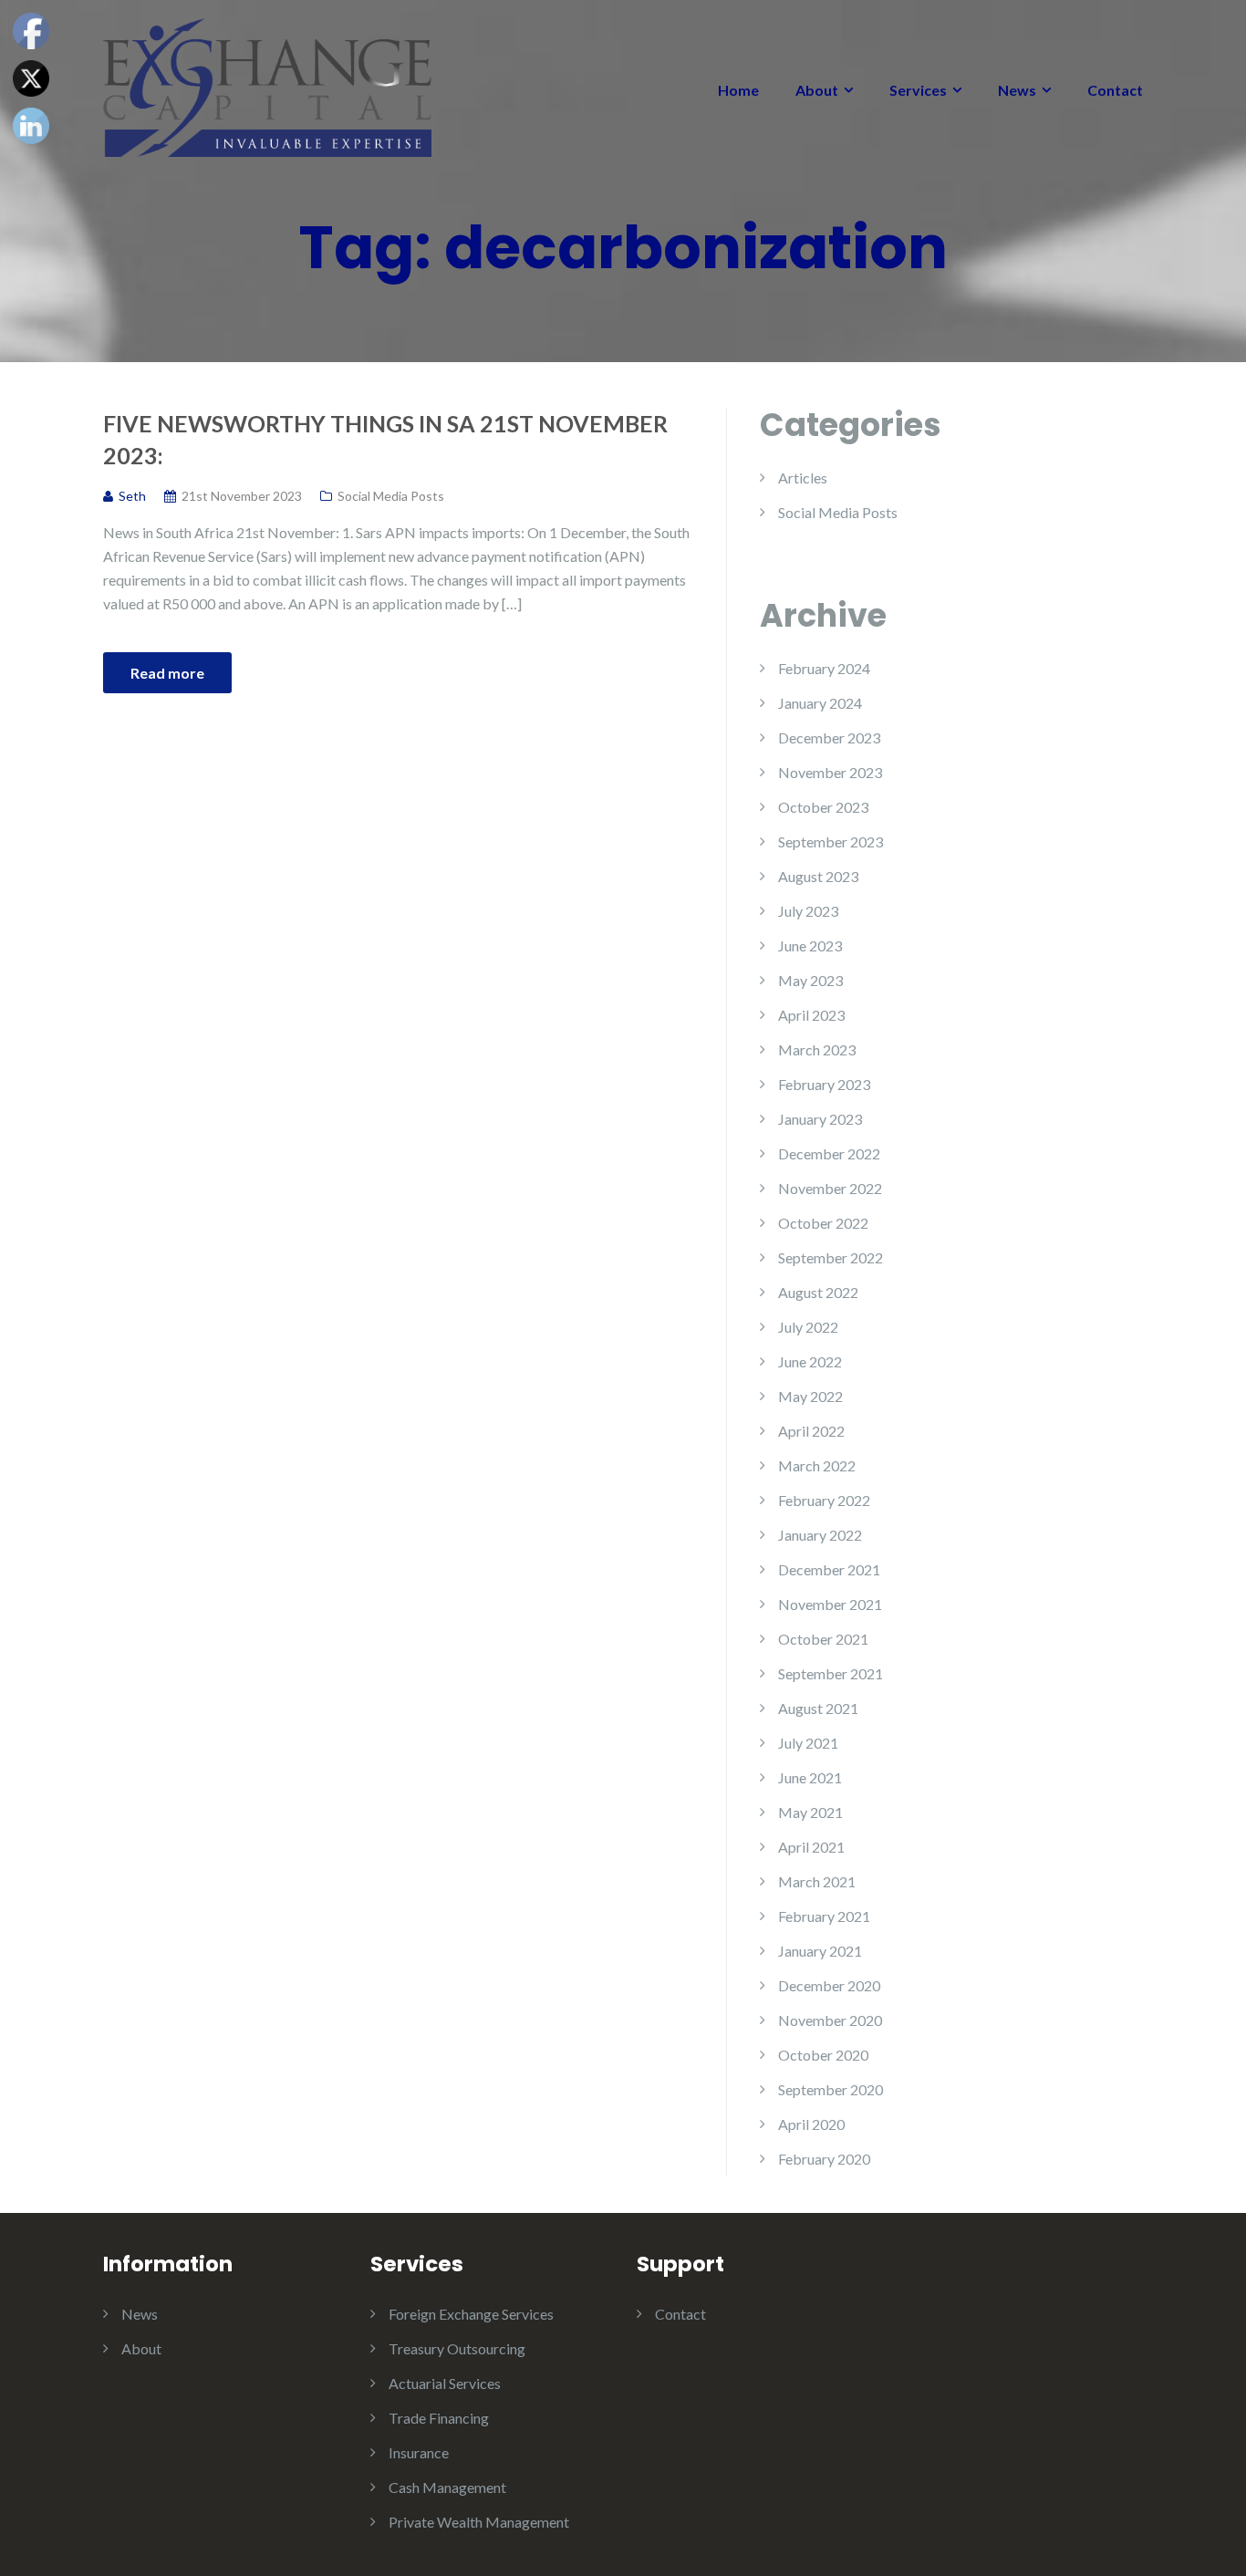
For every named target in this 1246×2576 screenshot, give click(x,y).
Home (738, 90)
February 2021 (824, 1916)
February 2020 (824, 2159)
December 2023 (829, 737)
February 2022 (824, 1500)
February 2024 (824, 668)
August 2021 (818, 1708)
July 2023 (808, 911)
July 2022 (808, 1327)
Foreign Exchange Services (471, 2314)
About (817, 90)
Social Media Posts (391, 496)
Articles (803, 478)
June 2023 (810, 945)
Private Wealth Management (479, 2522)
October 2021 (823, 1639)
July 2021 (808, 1743)
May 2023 (810, 980)
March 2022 (817, 1465)
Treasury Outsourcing (457, 2348)
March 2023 (817, 1049)
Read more (167, 673)
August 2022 (818, 1292)
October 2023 (823, 807)
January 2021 (820, 1951)
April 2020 (811, 2124)
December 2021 (829, 1569)
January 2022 (820, 1535)
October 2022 (823, 1223)
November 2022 (830, 1188)
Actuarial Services (445, 2383)
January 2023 (820, 1119)
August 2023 (818, 876)
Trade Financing (439, 2418)
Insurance (419, 2452)
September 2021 (831, 1673)
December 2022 (829, 1153)
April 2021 (811, 1847)
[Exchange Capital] (267, 85)
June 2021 (810, 1777)
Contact (1115, 90)
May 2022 (810, 1396)
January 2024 (820, 703)
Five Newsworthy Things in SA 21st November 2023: (385, 439)
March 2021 (817, 1881)
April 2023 (811, 1015)
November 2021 (830, 1604)
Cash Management (447, 2487)
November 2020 (830, 2020)
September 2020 (831, 2089)
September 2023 (831, 841)
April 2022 (811, 1431)
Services (918, 90)
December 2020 (829, 1985)
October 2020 (823, 2055)
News (1017, 90)
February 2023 (824, 1084)
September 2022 (831, 1257)
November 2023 (830, 772)
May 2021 (810, 1812)
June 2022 (810, 1361)
